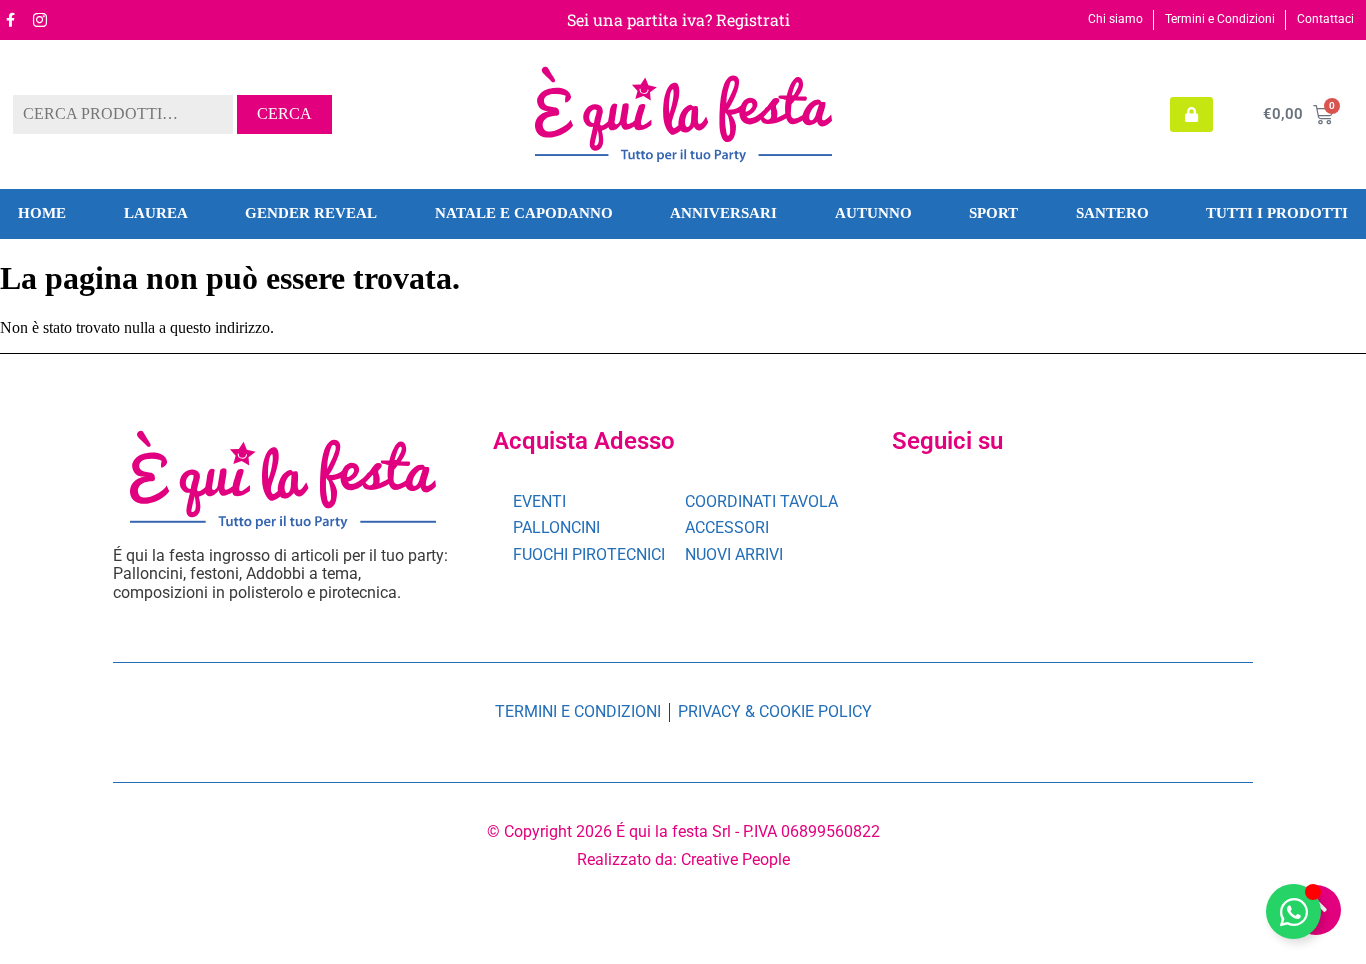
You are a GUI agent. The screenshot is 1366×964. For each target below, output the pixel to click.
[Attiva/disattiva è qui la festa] (1293, 911)
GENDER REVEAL (311, 213)
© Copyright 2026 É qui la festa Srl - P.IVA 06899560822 (683, 831)
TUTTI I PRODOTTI (1277, 213)
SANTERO (1112, 213)
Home (42, 213)
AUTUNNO (873, 213)
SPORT (993, 213)
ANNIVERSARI (723, 213)
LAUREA (156, 213)
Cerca (284, 113)
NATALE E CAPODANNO (524, 213)
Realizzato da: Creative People (683, 859)
